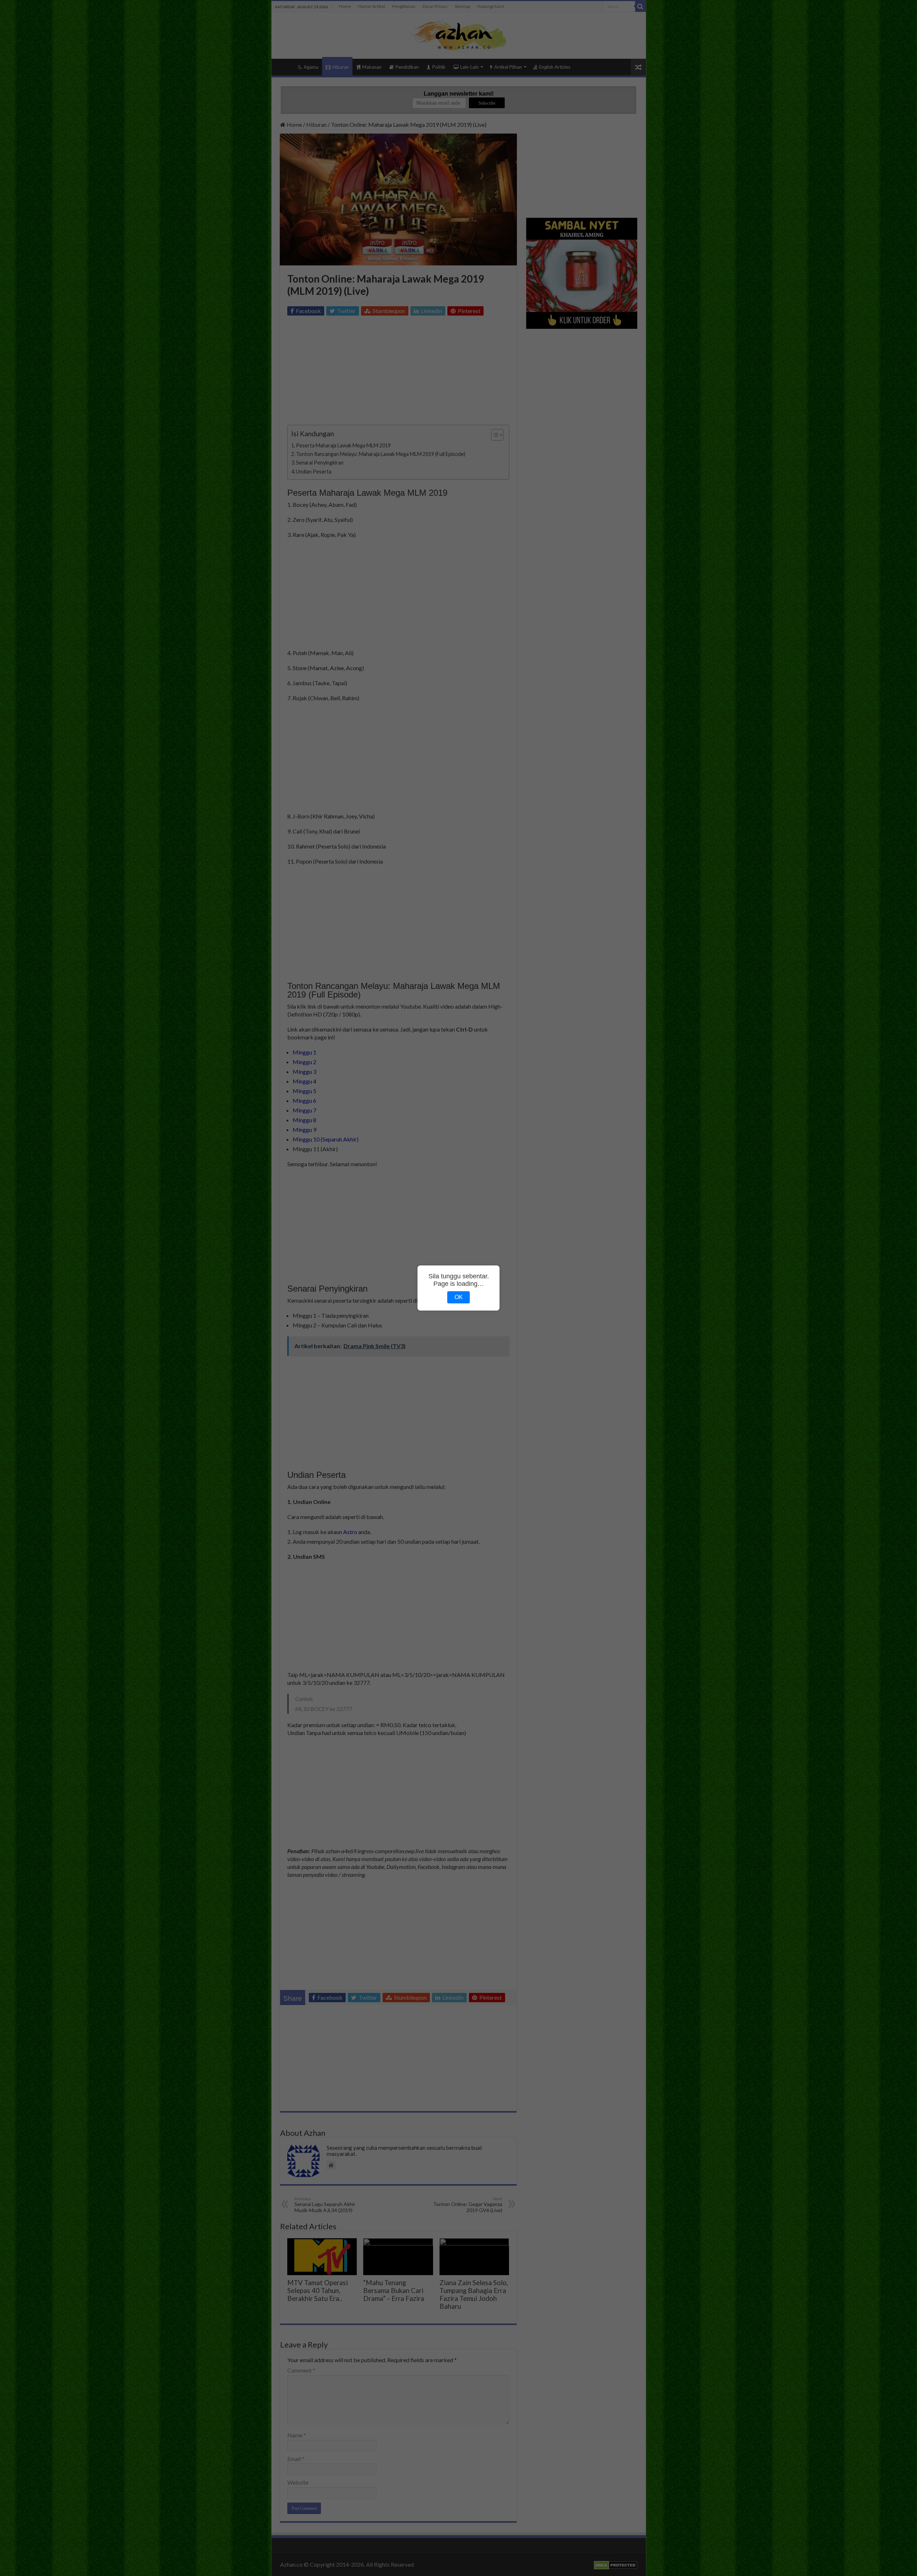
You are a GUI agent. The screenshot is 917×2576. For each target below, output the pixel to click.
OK (459, 1297)
